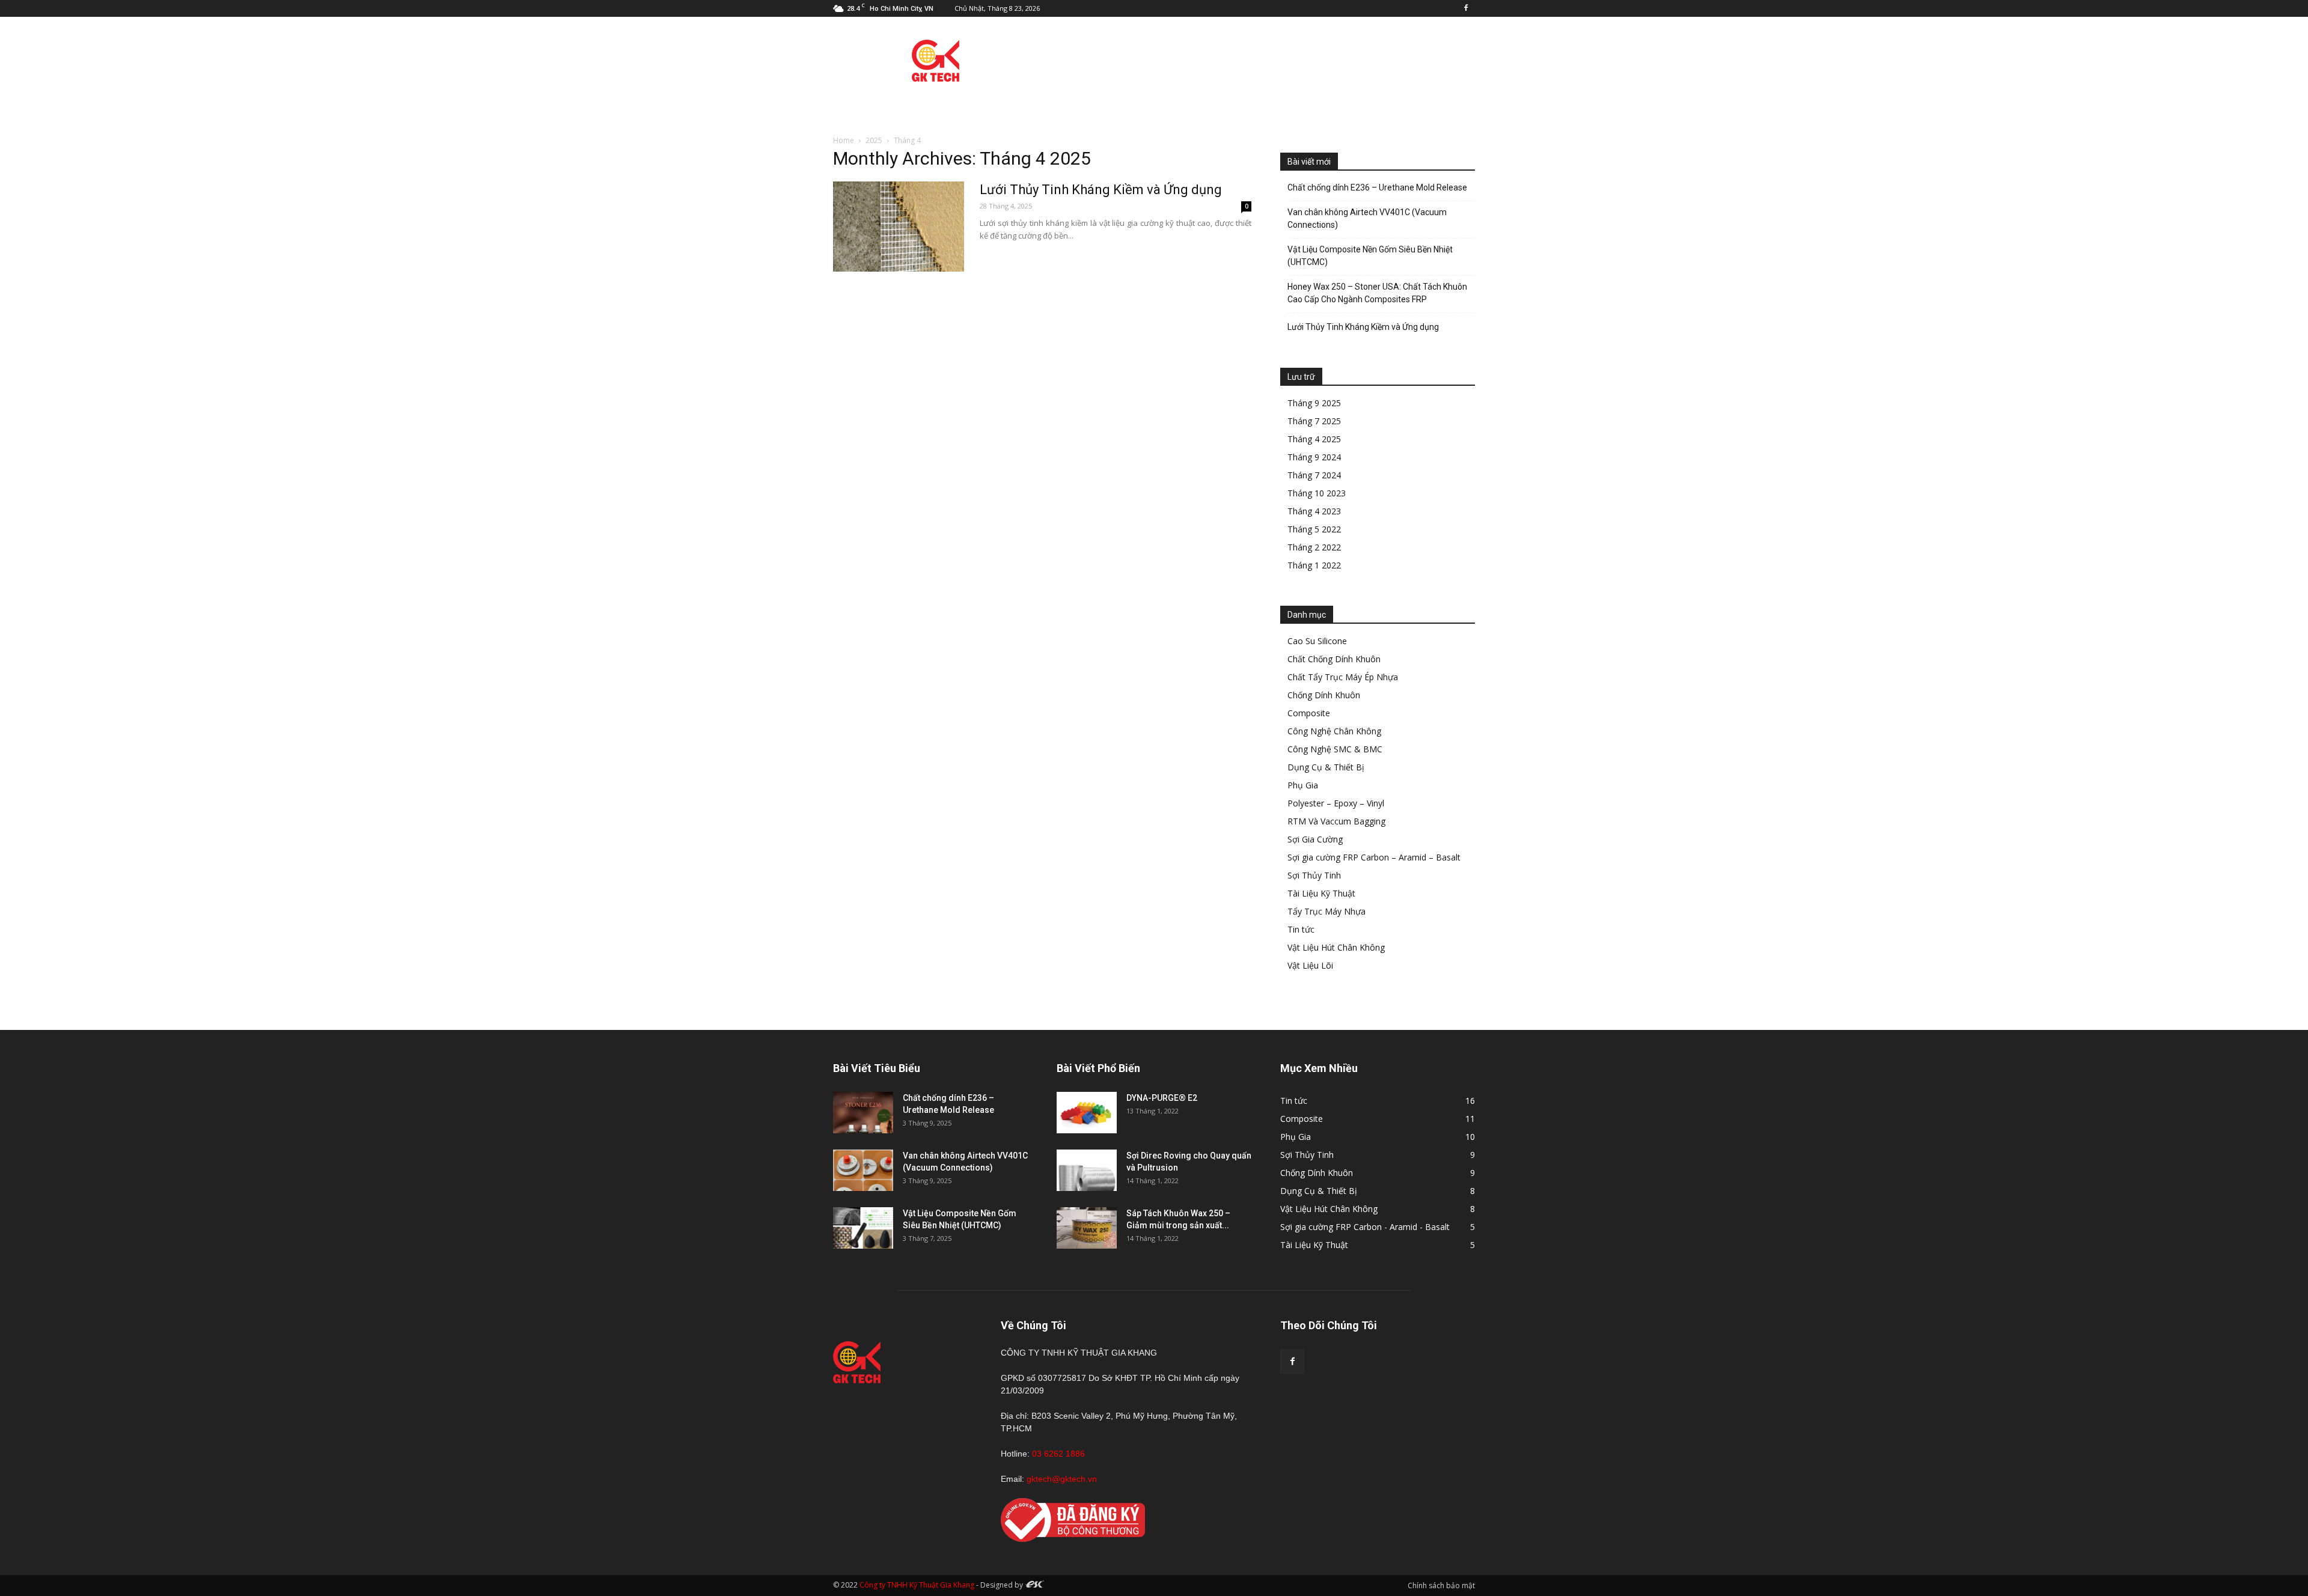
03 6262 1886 (1058, 1454)
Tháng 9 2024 (1314, 457)
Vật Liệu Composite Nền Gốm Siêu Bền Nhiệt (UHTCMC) (1370, 256)
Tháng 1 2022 (1314, 565)
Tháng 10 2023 (1317, 493)
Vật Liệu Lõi (1310, 965)
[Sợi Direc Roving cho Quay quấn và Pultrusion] (1087, 1170)
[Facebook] (1466, 8)
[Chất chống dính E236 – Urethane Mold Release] (863, 1113)
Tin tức (1301, 929)
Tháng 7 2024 (1314, 475)
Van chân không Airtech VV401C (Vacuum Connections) (1367, 218)
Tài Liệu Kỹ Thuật (1321, 893)
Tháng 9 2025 (1314, 403)
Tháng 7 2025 (1314, 421)
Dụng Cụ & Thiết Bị (1326, 767)
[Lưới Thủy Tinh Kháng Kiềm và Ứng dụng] (899, 227)
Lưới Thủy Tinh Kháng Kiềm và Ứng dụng (1101, 190)
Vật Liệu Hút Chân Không (1336, 947)
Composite (1309, 713)
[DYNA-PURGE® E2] (1087, 1113)
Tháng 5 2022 (1314, 529)
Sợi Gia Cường (1315, 839)
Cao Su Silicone (1317, 641)
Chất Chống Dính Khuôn (1334, 659)
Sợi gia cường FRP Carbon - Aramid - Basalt (1365, 1227)
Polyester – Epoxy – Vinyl (1336, 803)
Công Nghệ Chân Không (1334, 731)
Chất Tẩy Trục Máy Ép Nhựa (1343, 677)
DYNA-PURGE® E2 (1162, 1098)
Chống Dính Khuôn (1324, 695)
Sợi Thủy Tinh (1314, 875)
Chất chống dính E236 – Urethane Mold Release (1377, 187)
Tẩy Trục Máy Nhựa (1326, 911)
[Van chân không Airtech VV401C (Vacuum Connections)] (863, 1170)
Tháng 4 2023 (1314, 511)
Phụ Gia (1303, 785)
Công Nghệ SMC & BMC (1335, 749)
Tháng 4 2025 (1314, 439)
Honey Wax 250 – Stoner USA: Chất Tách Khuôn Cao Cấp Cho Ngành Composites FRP (1377, 293)
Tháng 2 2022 (1314, 547)
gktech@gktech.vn (1062, 1479)
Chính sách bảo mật (1441, 1585)
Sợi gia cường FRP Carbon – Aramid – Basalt (1374, 857)
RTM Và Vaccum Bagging (1336, 821)
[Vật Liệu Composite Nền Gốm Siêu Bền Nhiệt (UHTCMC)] (863, 1228)
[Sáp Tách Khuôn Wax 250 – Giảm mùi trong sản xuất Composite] (1087, 1228)
